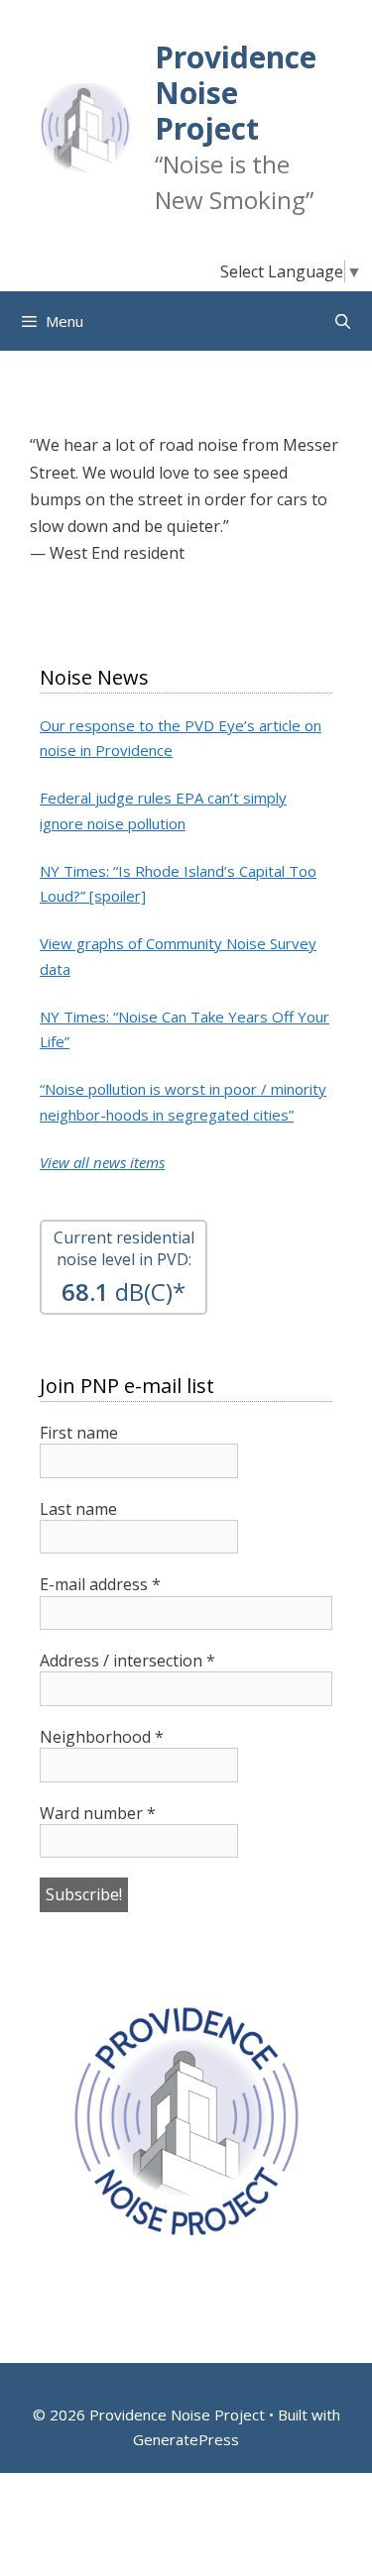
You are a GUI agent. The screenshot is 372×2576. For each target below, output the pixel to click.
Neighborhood (102, 1737)
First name (79, 1433)
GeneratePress (186, 2439)
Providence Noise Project (236, 93)
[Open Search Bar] (343, 321)
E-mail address (100, 1584)
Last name (78, 1509)
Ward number (98, 1813)
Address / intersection (127, 1661)
